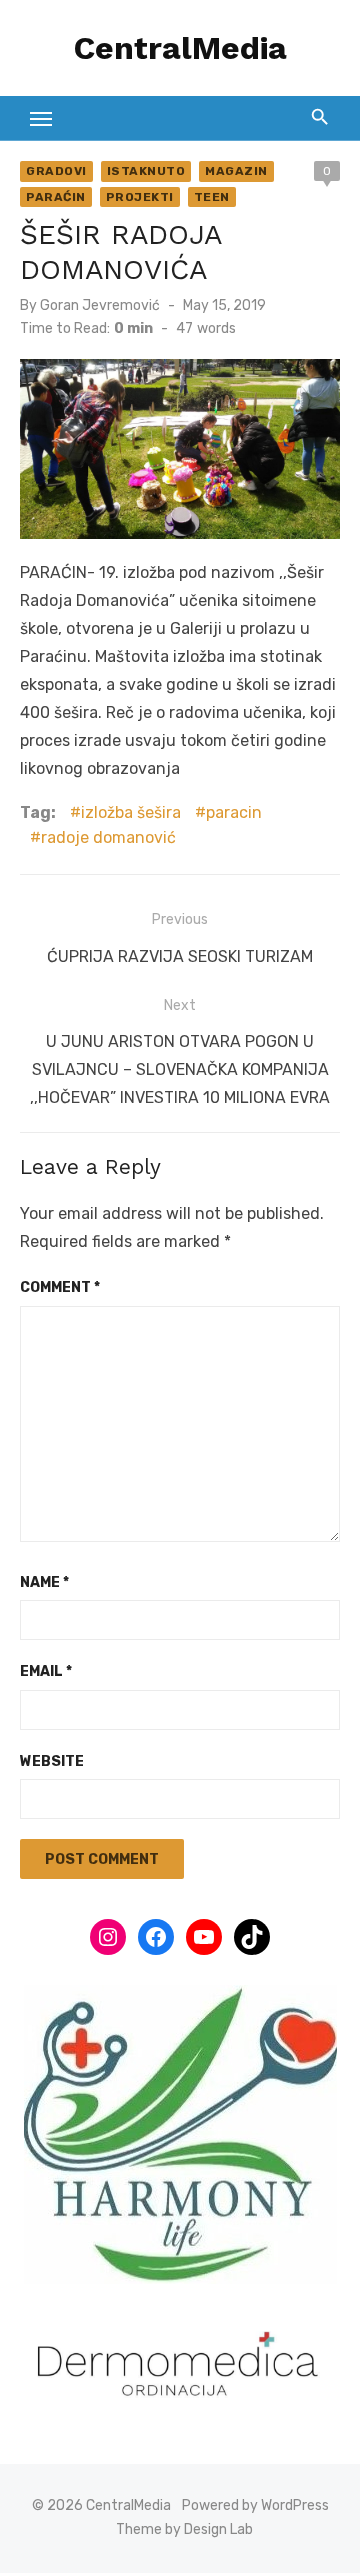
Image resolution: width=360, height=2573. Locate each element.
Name (44, 1582)
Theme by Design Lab (184, 2529)
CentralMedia (180, 48)
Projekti (140, 197)
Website (52, 1761)
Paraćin (56, 197)
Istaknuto (146, 171)
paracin (234, 812)
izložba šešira (131, 812)
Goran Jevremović (100, 305)
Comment (60, 1287)
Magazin (236, 171)
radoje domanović (108, 837)
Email (46, 1671)
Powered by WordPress (255, 2505)
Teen (212, 197)
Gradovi (56, 171)
